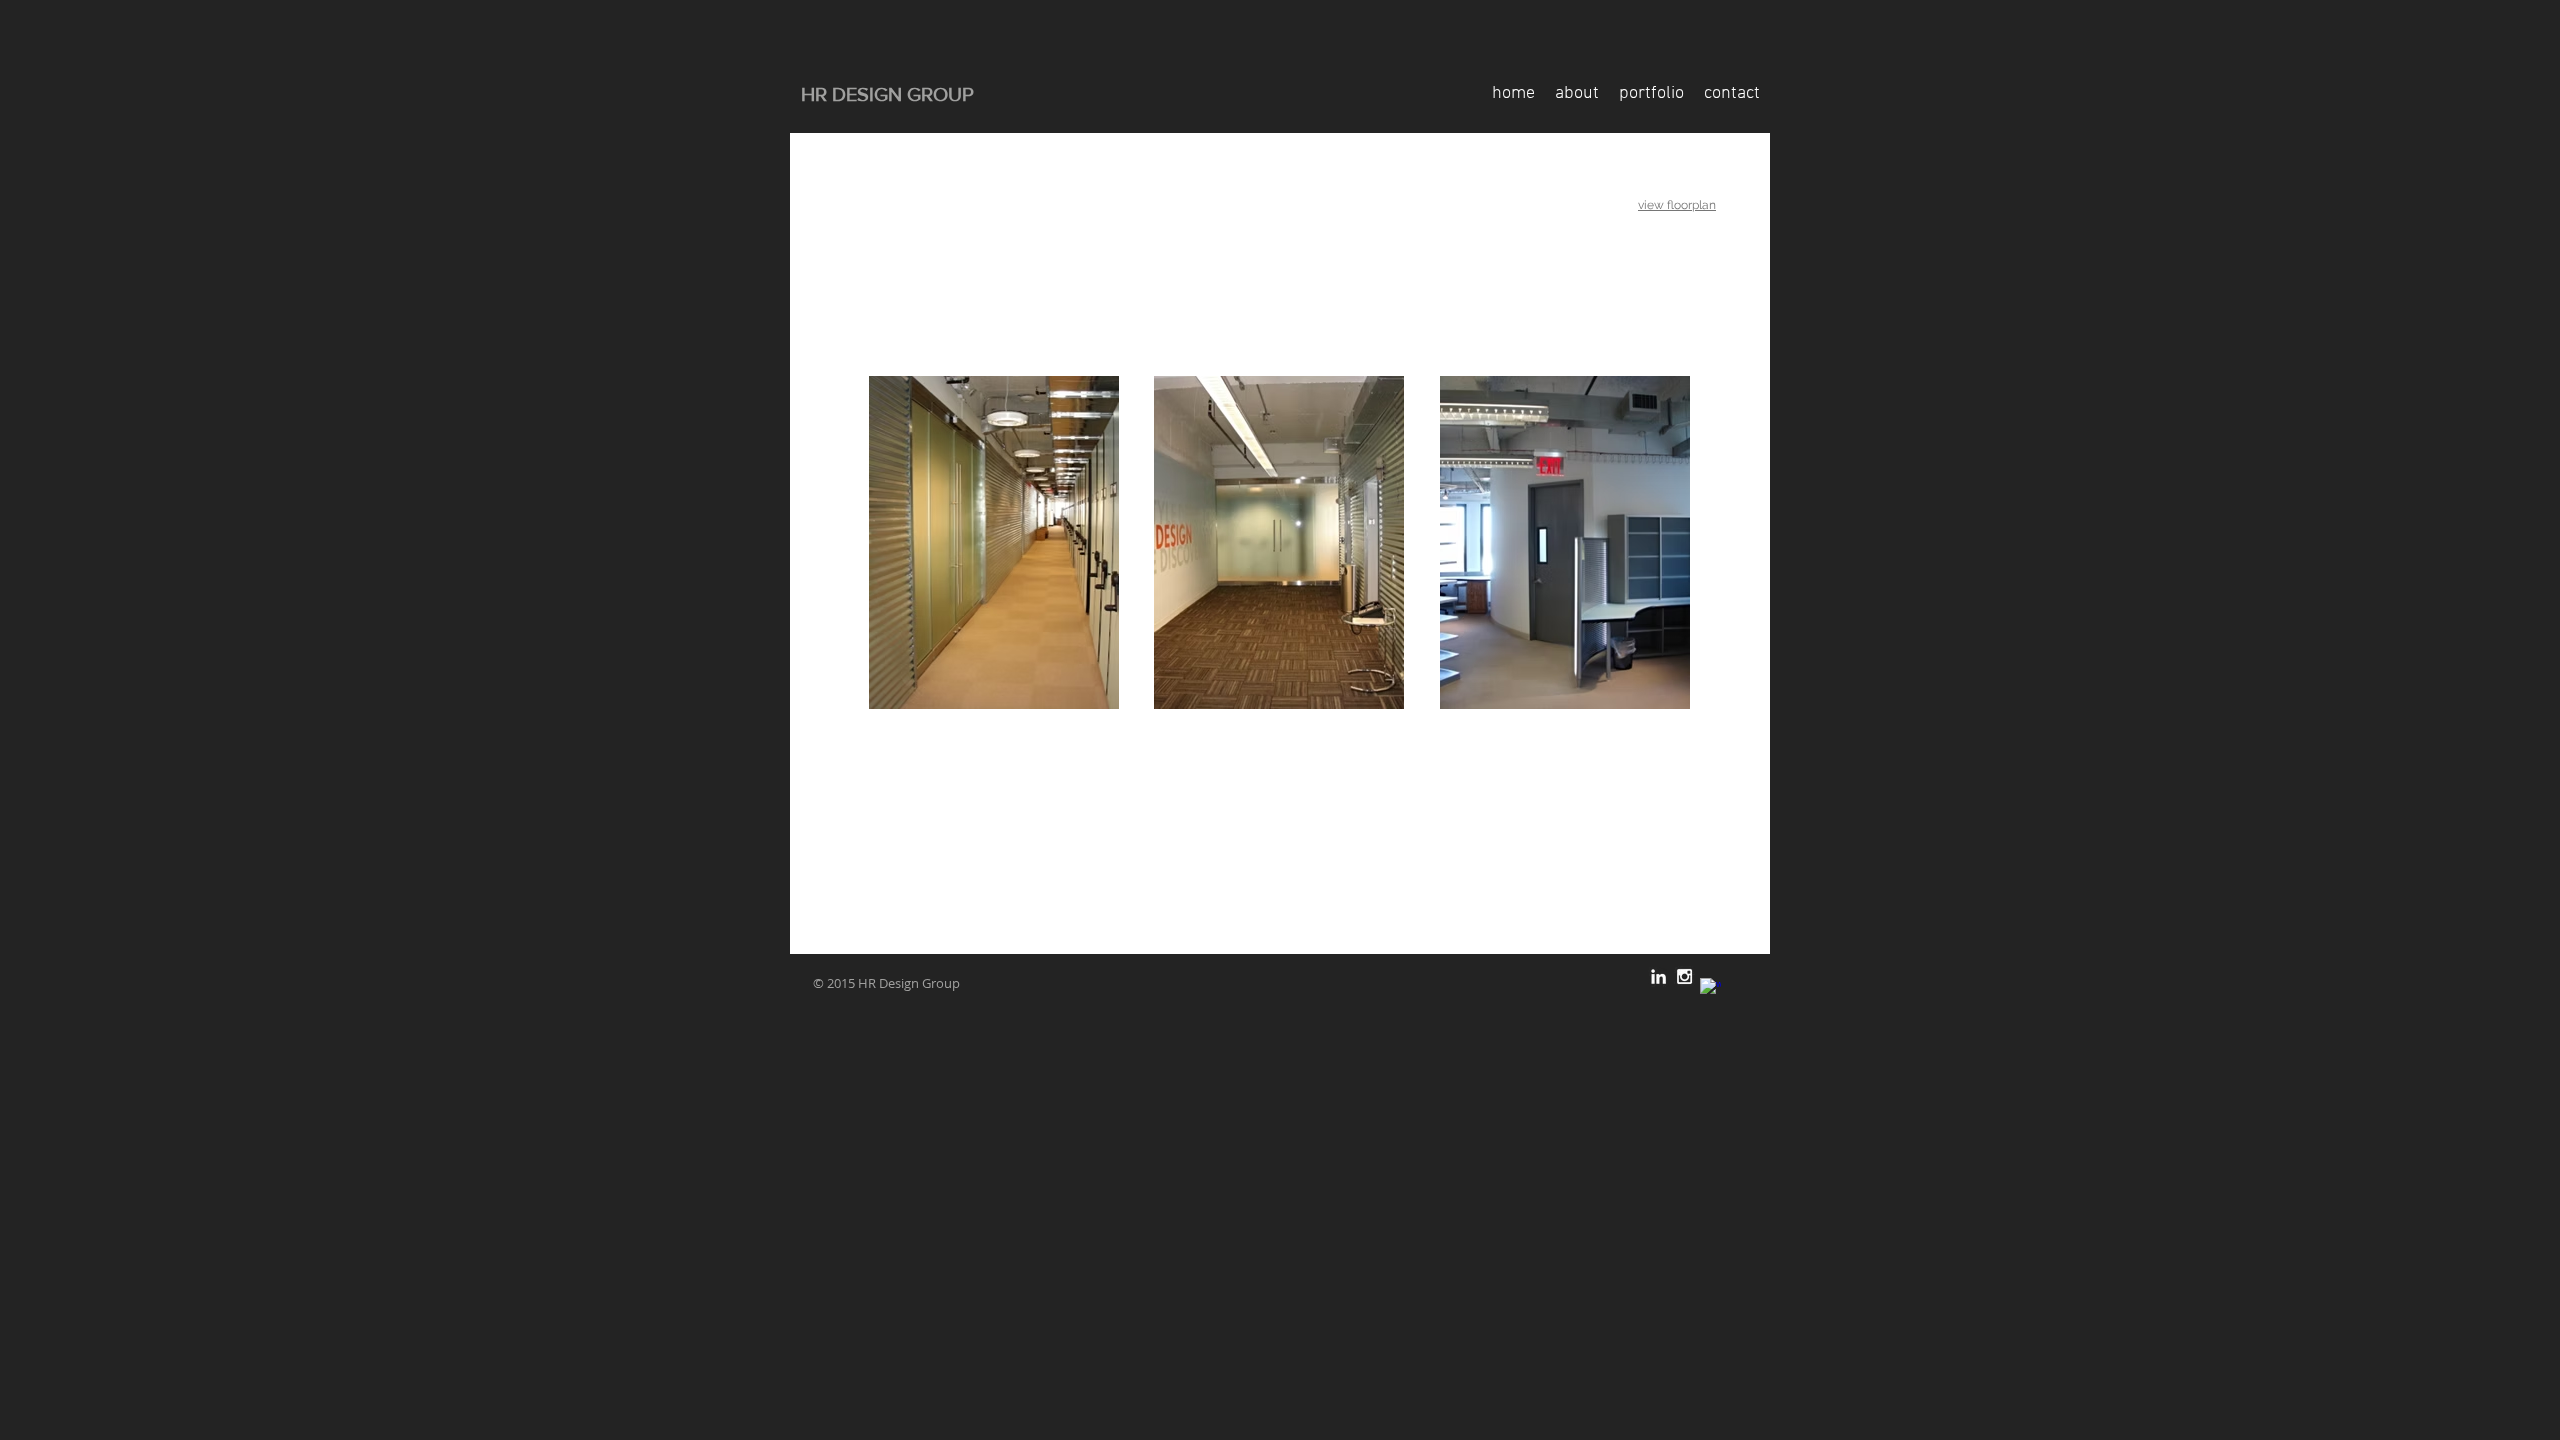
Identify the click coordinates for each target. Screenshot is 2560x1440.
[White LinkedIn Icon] (1658, 976)
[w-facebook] (1710, 988)
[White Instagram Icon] (1684, 976)
